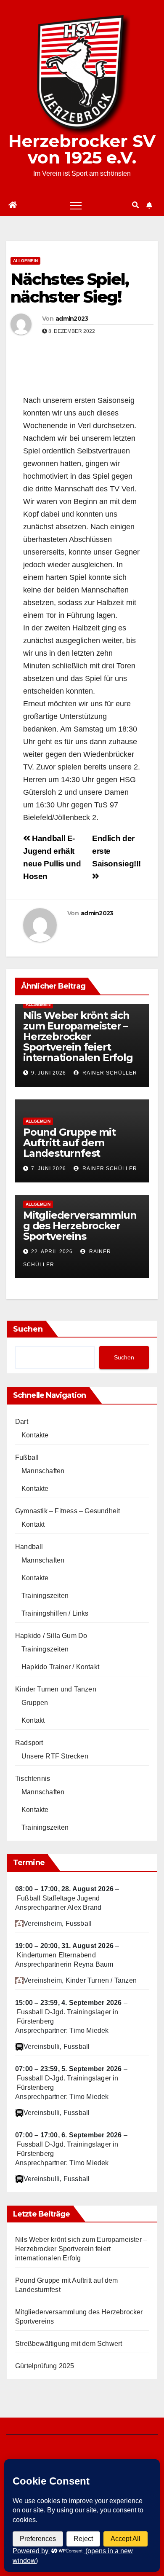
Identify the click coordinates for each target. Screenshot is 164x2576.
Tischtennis (33, 1779)
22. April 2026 (52, 1252)
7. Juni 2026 (49, 1169)
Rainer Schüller (109, 1073)
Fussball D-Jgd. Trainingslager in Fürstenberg (68, 2017)
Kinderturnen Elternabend (56, 1955)
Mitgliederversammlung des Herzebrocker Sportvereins (80, 1226)
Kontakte (35, 1435)
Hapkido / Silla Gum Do (51, 1636)
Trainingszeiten (45, 1596)
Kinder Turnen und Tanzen (56, 1689)
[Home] (13, 205)
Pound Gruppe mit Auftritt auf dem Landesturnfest (69, 1143)
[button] (135, 205)
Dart (22, 1422)
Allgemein (25, 261)
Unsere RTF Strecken (55, 1756)
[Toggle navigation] (76, 205)
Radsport (29, 1743)
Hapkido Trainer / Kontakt (60, 1667)
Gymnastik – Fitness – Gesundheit (67, 1511)
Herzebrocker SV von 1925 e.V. (82, 149)
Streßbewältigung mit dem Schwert (69, 2344)
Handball (29, 1547)
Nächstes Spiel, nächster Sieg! (70, 288)
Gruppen (35, 1703)
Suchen (28, 1329)
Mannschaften (43, 1471)
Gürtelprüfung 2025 (45, 2366)
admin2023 (72, 319)
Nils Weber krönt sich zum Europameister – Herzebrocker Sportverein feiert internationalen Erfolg (78, 1036)
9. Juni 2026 (49, 1073)
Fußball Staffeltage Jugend (58, 1898)
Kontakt (33, 1524)
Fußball (27, 1457)
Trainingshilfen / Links (55, 1613)
